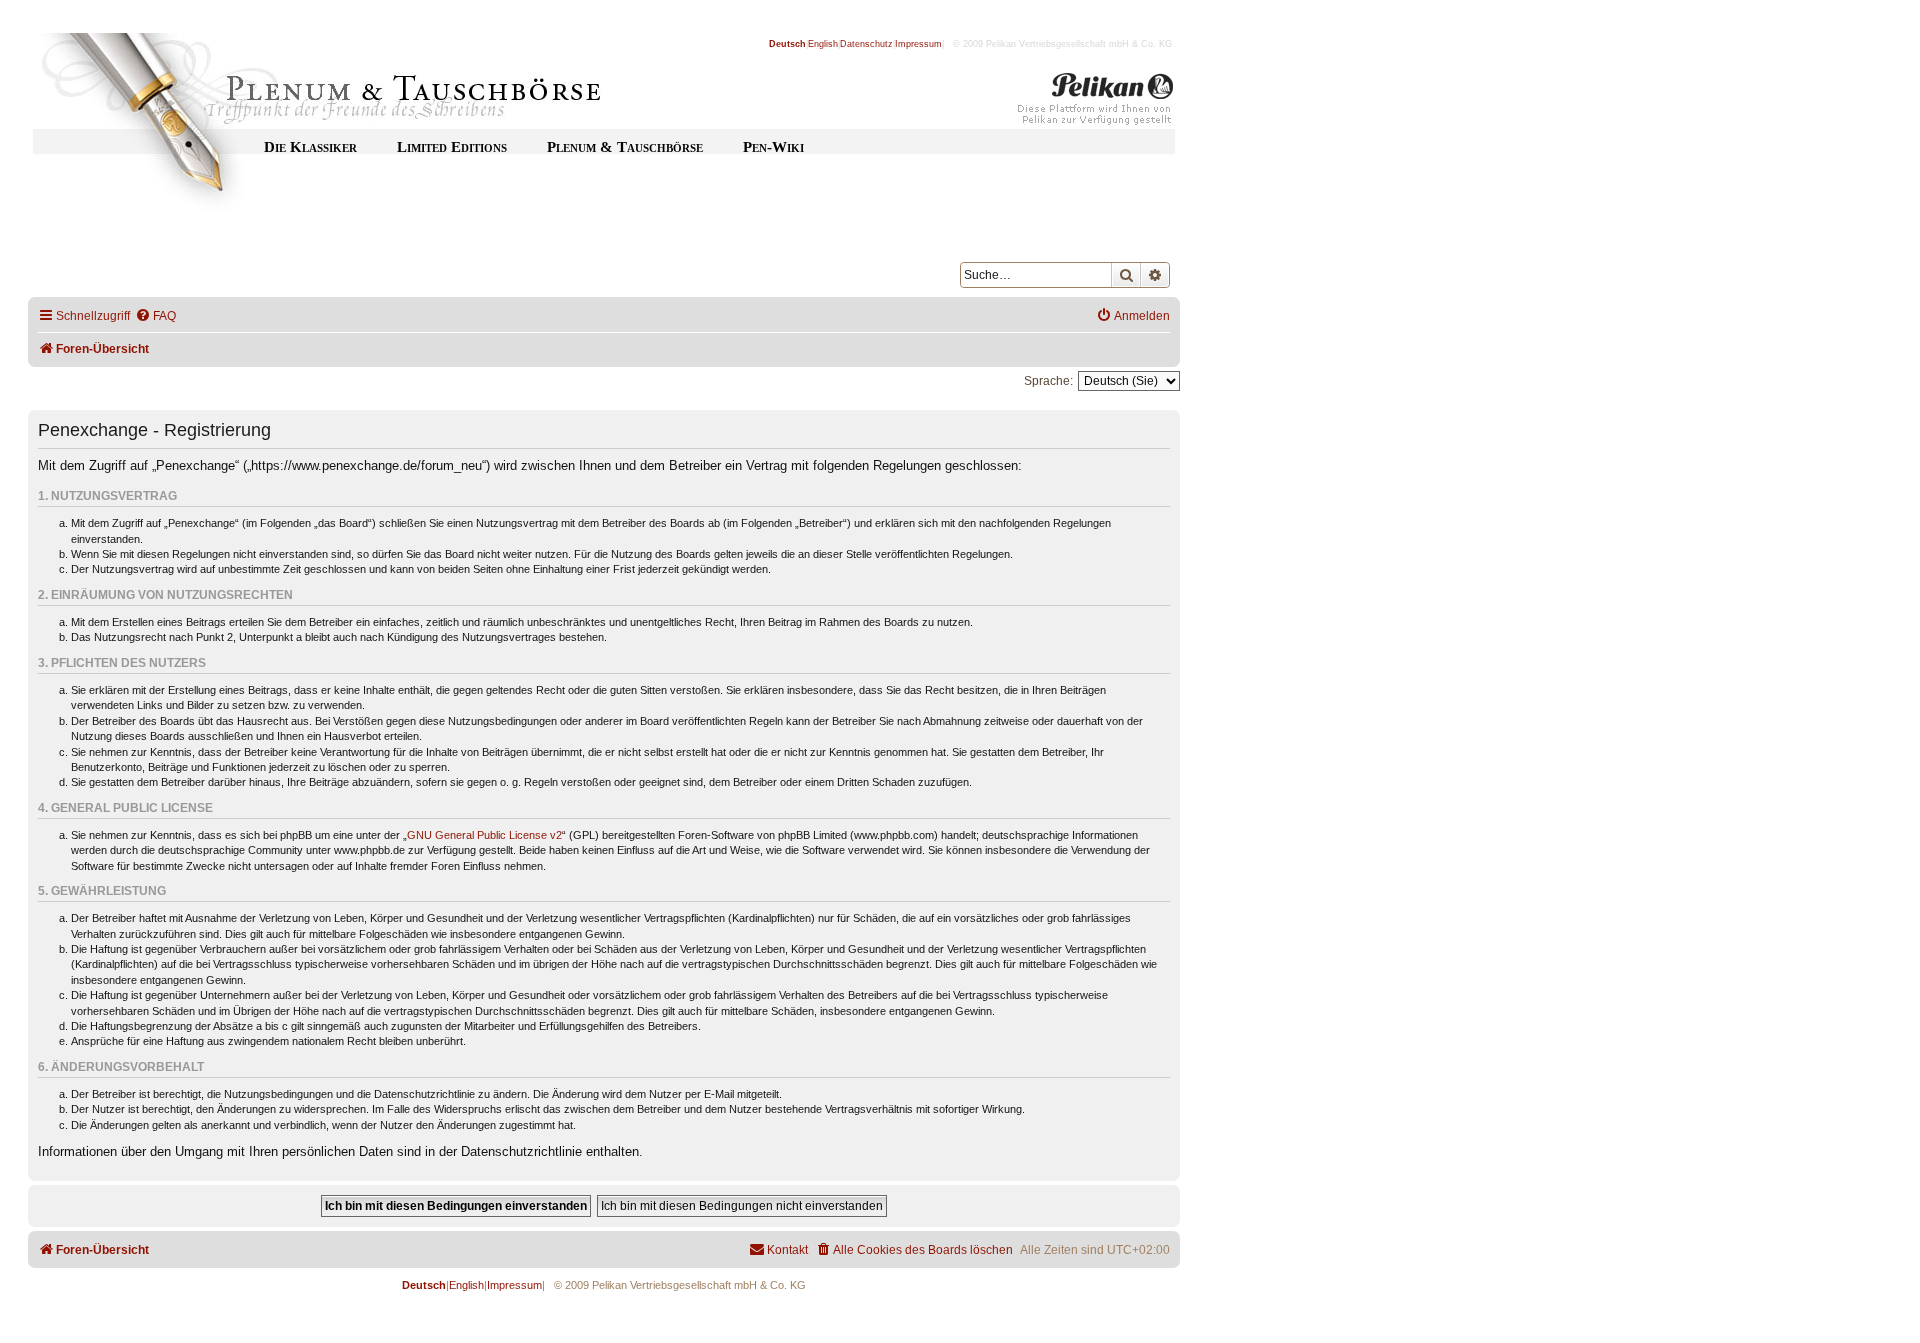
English (823, 44)
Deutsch (787, 44)
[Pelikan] (1096, 103)
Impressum (918, 44)
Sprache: (1048, 381)
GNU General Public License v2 (484, 835)
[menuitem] (155, 316)
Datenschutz (866, 44)
